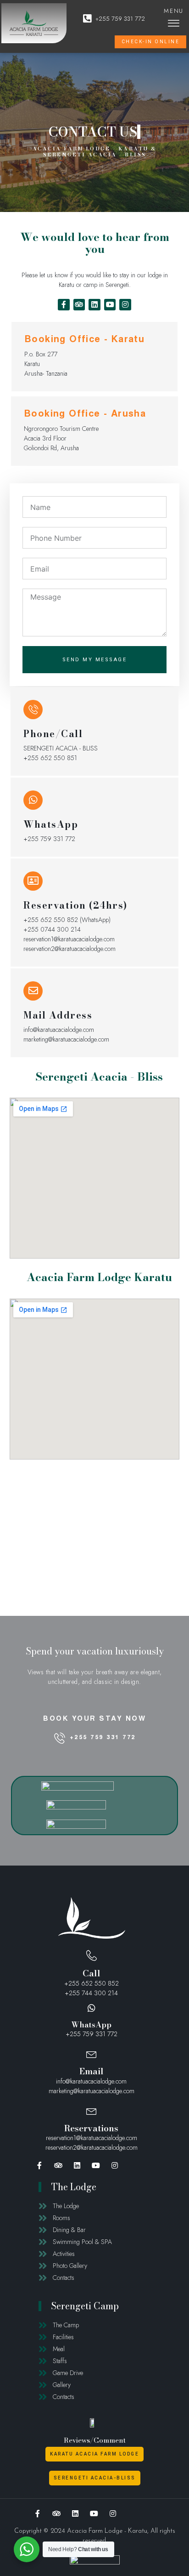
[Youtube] (110, 305)
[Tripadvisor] (79, 305)
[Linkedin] (94, 305)
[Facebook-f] (64, 305)
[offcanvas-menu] (174, 23)
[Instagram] (125, 305)
